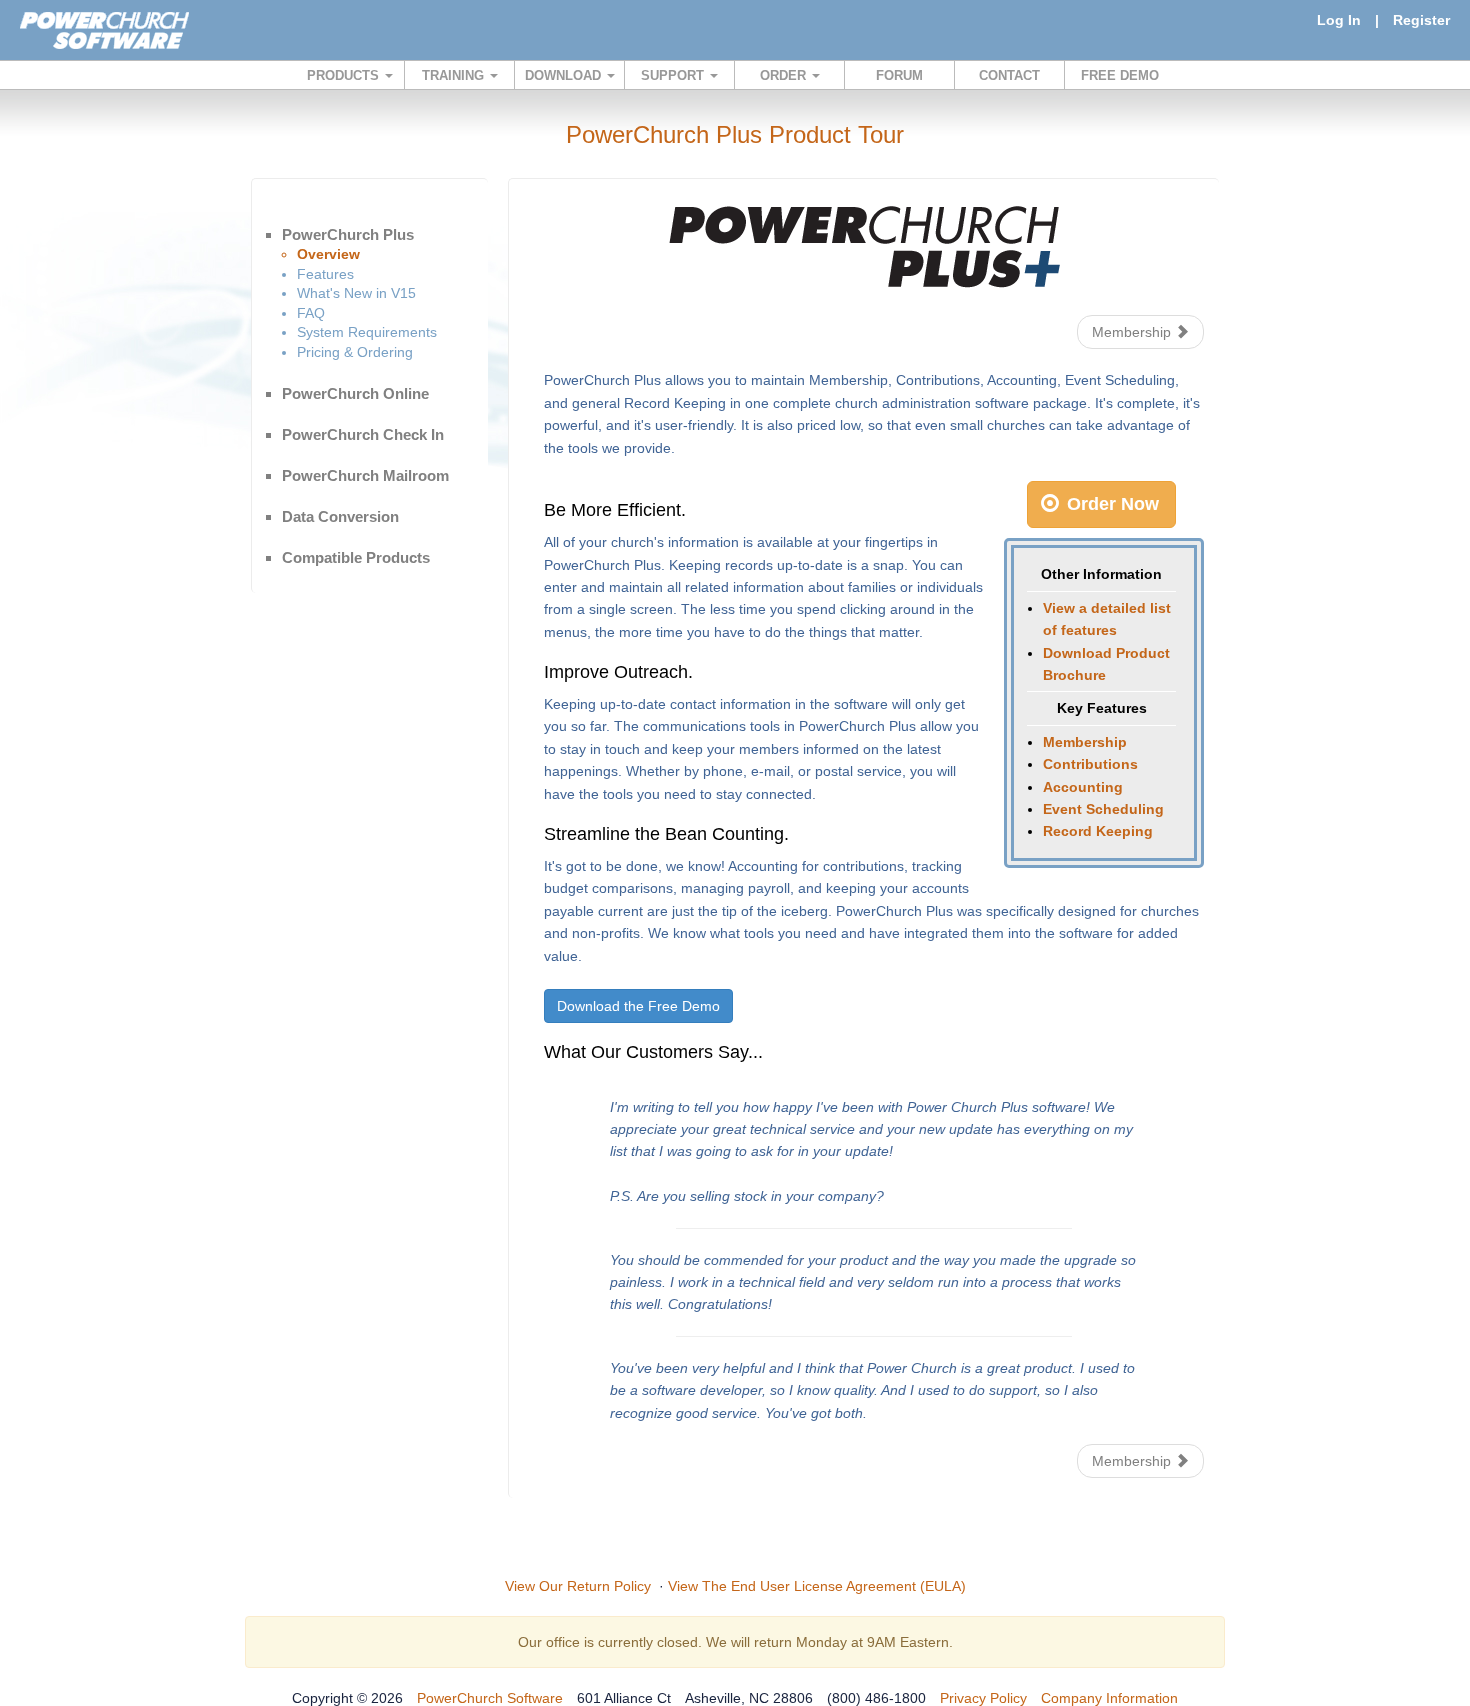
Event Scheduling (1103, 809)
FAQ (311, 313)
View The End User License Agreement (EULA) (817, 1586)
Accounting (1083, 787)
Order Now (1110, 504)
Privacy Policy (983, 1698)
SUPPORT (674, 75)
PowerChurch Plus (348, 234)
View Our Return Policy (578, 1586)
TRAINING (455, 75)
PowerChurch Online (355, 393)
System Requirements (367, 332)
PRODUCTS (345, 75)
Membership (1133, 332)
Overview (328, 254)
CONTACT (1009, 75)
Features (325, 274)
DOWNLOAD (565, 75)
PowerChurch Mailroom (365, 475)
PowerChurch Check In (363, 434)
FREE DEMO (1120, 75)
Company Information (1109, 1698)
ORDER (785, 75)
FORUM (899, 75)
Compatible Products (356, 557)
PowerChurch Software (490, 1698)
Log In (1339, 20)
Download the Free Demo (638, 1006)
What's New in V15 (356, 293)
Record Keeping (1098, 831)
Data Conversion (340, 516)
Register (1421, 20)
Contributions (1090, 764)
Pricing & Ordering (355, 352)
